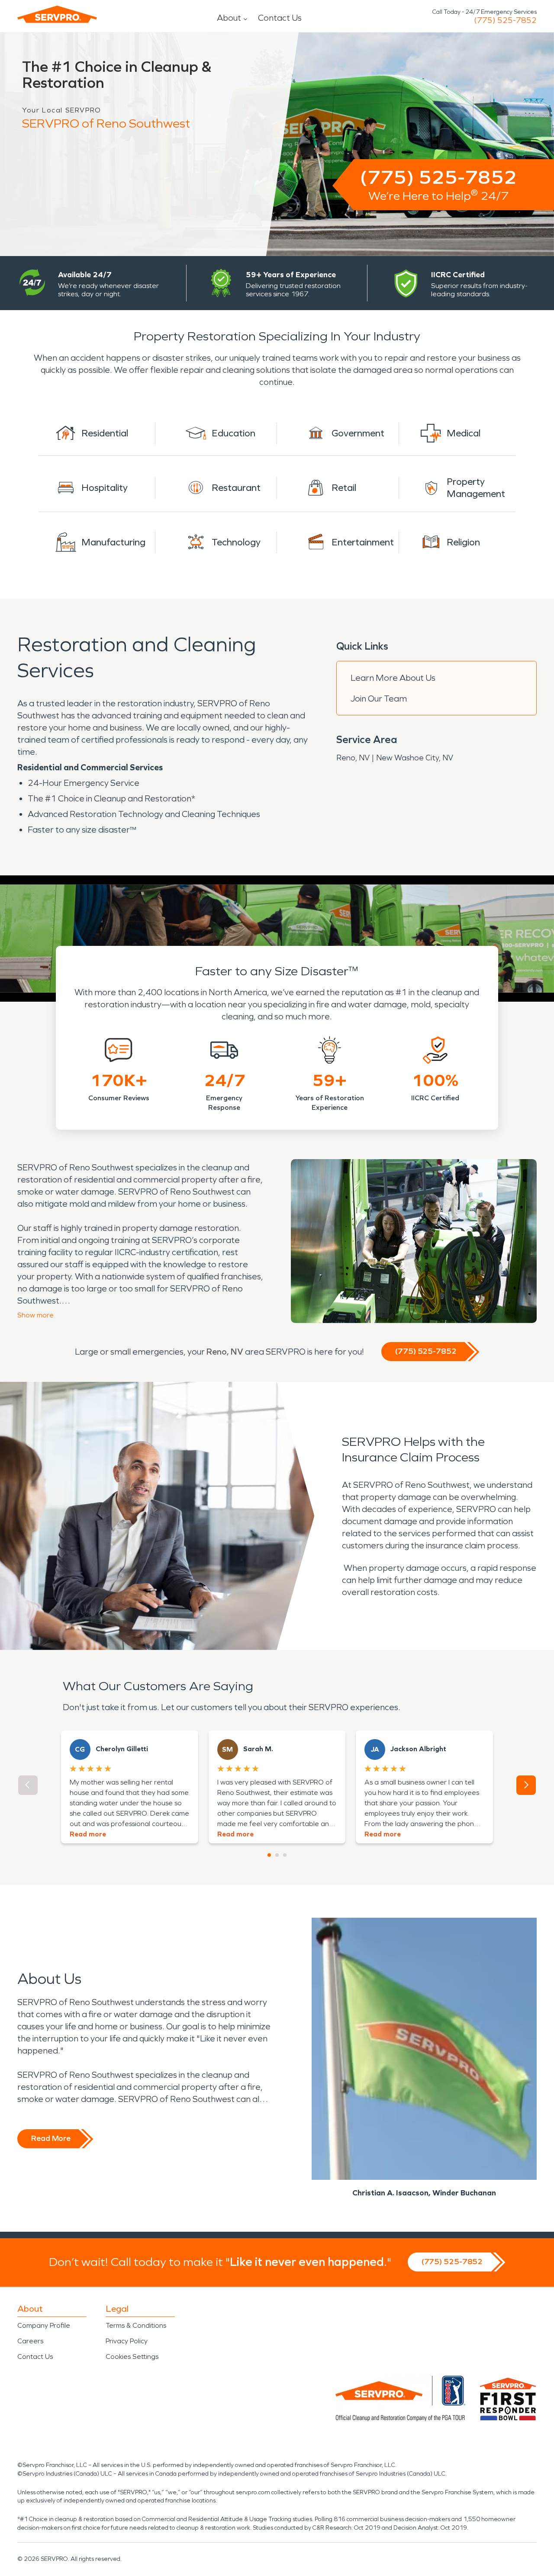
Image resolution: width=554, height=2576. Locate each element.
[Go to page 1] (269, 1855)
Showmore (35, 1315)
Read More (51, 2138)
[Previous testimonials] (28, 1785)
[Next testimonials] (526, 1785)
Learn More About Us (393, 678)
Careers (30, 2341)
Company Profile (44, 2325)
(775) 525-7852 (505, 20)
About (229, 18)
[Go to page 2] (277, 1855)
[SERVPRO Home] (57, 14)
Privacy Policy (127, 2341)
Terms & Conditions (136, 2325)
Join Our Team (379, 698)
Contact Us (280, 18)
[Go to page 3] (285, 1855)
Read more (88, 1834)
